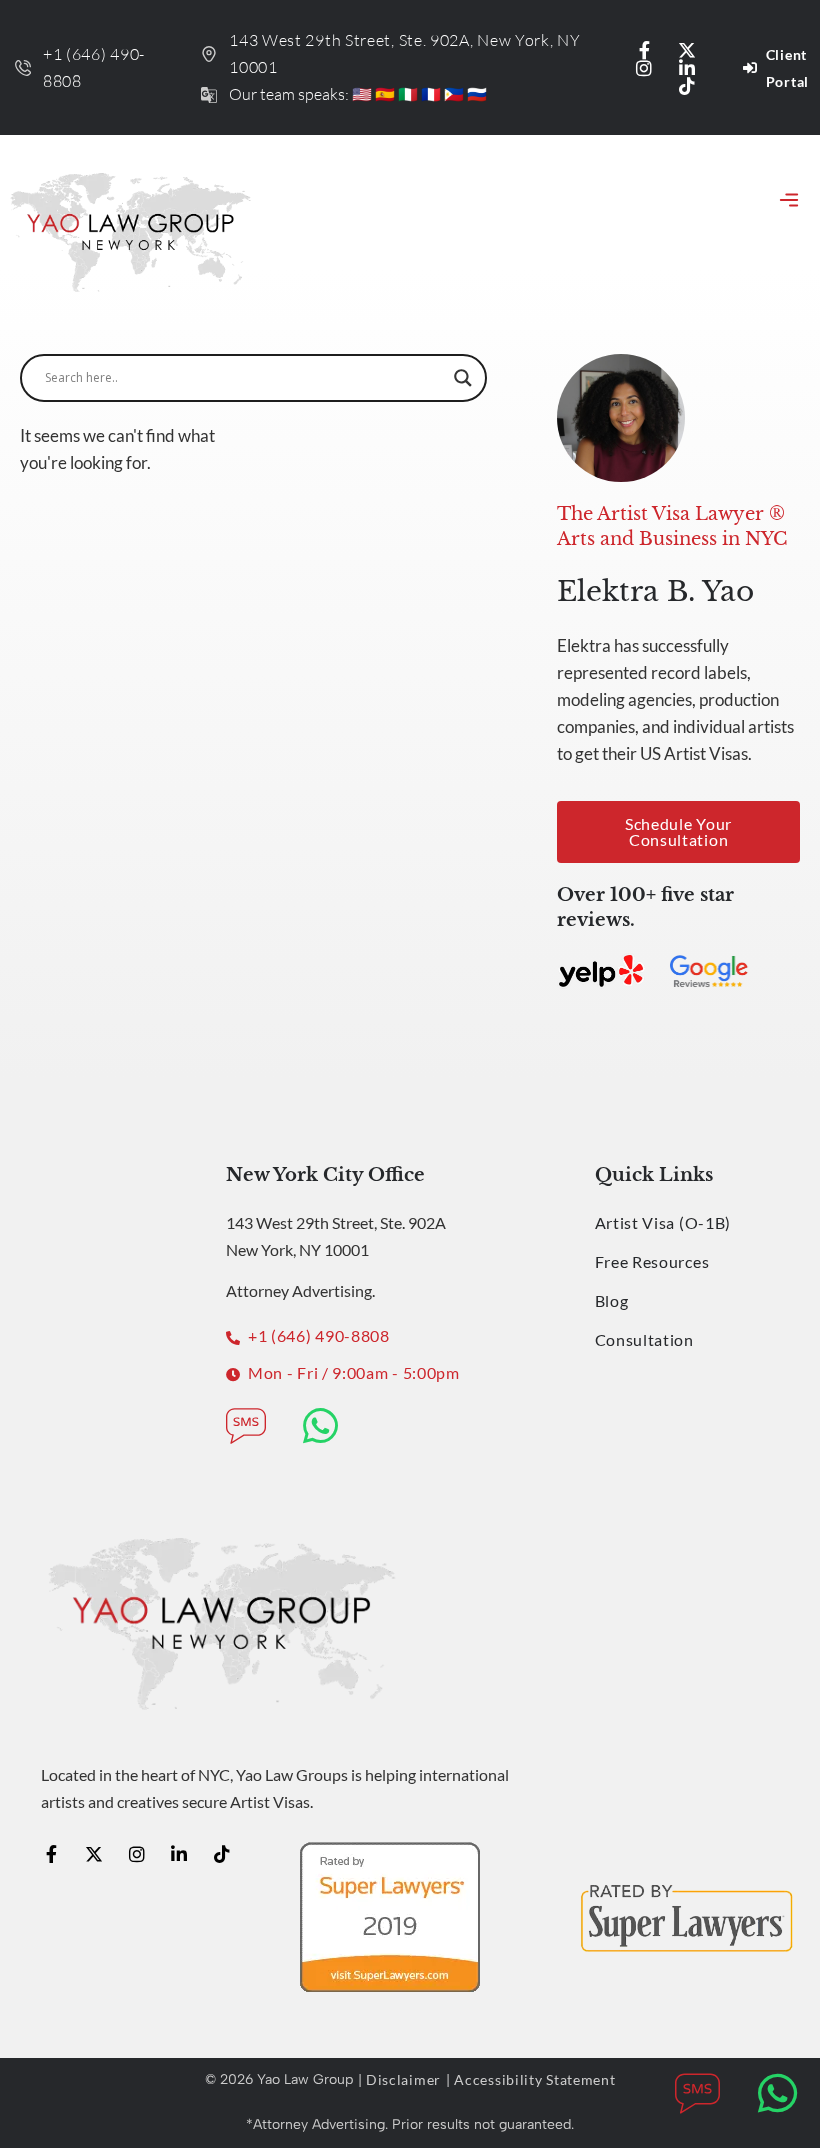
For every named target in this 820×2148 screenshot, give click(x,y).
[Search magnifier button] (463, 378)
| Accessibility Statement (531, 2079)
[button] (788, 202)
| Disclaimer (399, 2079)
